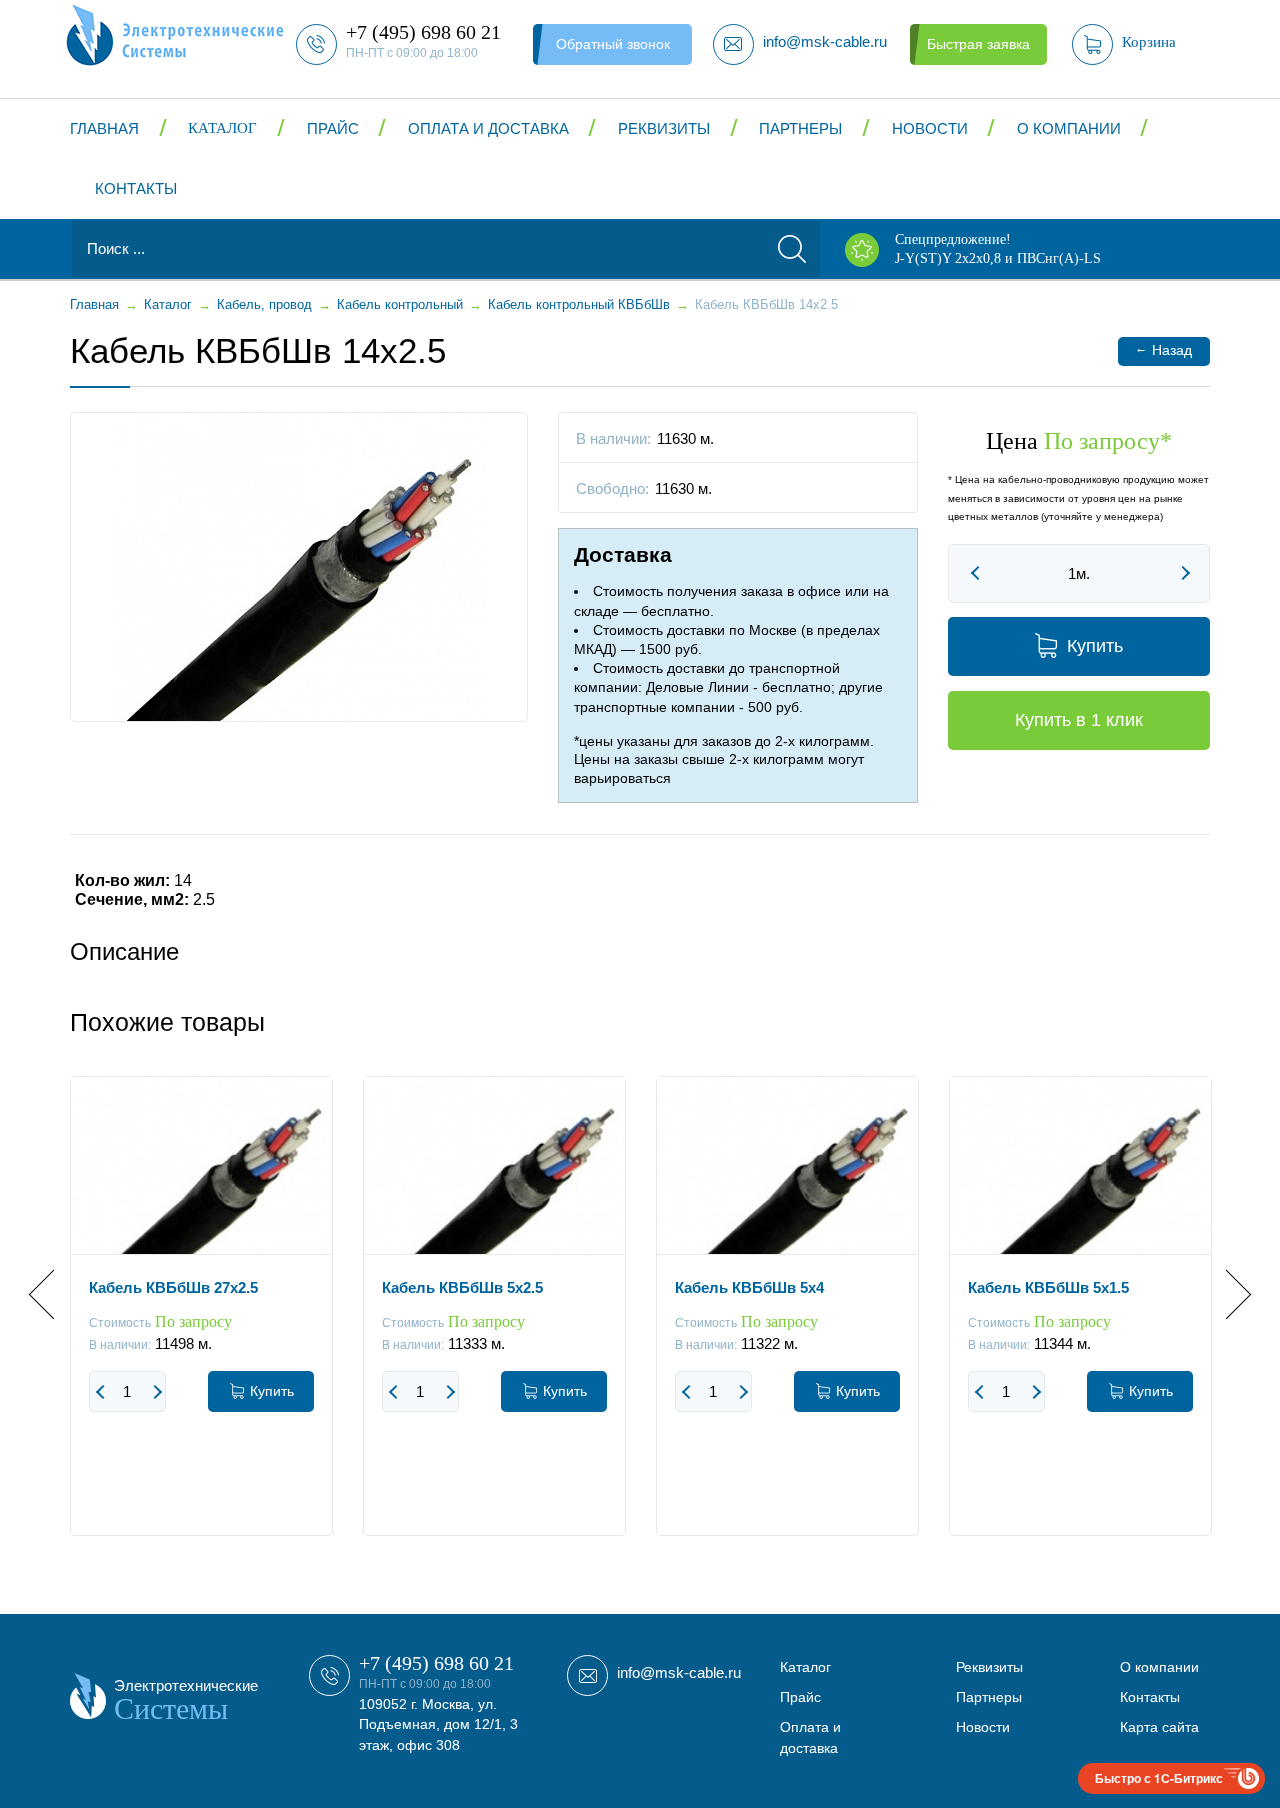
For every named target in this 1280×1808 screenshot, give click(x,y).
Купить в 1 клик (1079, 720)
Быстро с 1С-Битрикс (1159, 1778)
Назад (1163, 349)
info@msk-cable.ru (679, 1672)
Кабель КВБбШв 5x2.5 (462, 1287)
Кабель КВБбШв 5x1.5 (1048, 1287)
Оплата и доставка (488, 128)
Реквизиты (664, 128)
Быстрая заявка (978, 44)
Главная (104, 128)
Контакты (136, 188)
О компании (1069, 128)
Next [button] (1226, 1294)
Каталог (222, 128)
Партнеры (800, 128)
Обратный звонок (613, 44)
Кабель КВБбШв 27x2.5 (173, 1287)
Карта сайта (1159, 1727)
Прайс (333, 128)
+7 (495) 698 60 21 (436, 1663)
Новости (930, 128)
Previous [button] (53, 1294)
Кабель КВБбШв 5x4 (749, 1287)
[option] (201, 1321)
